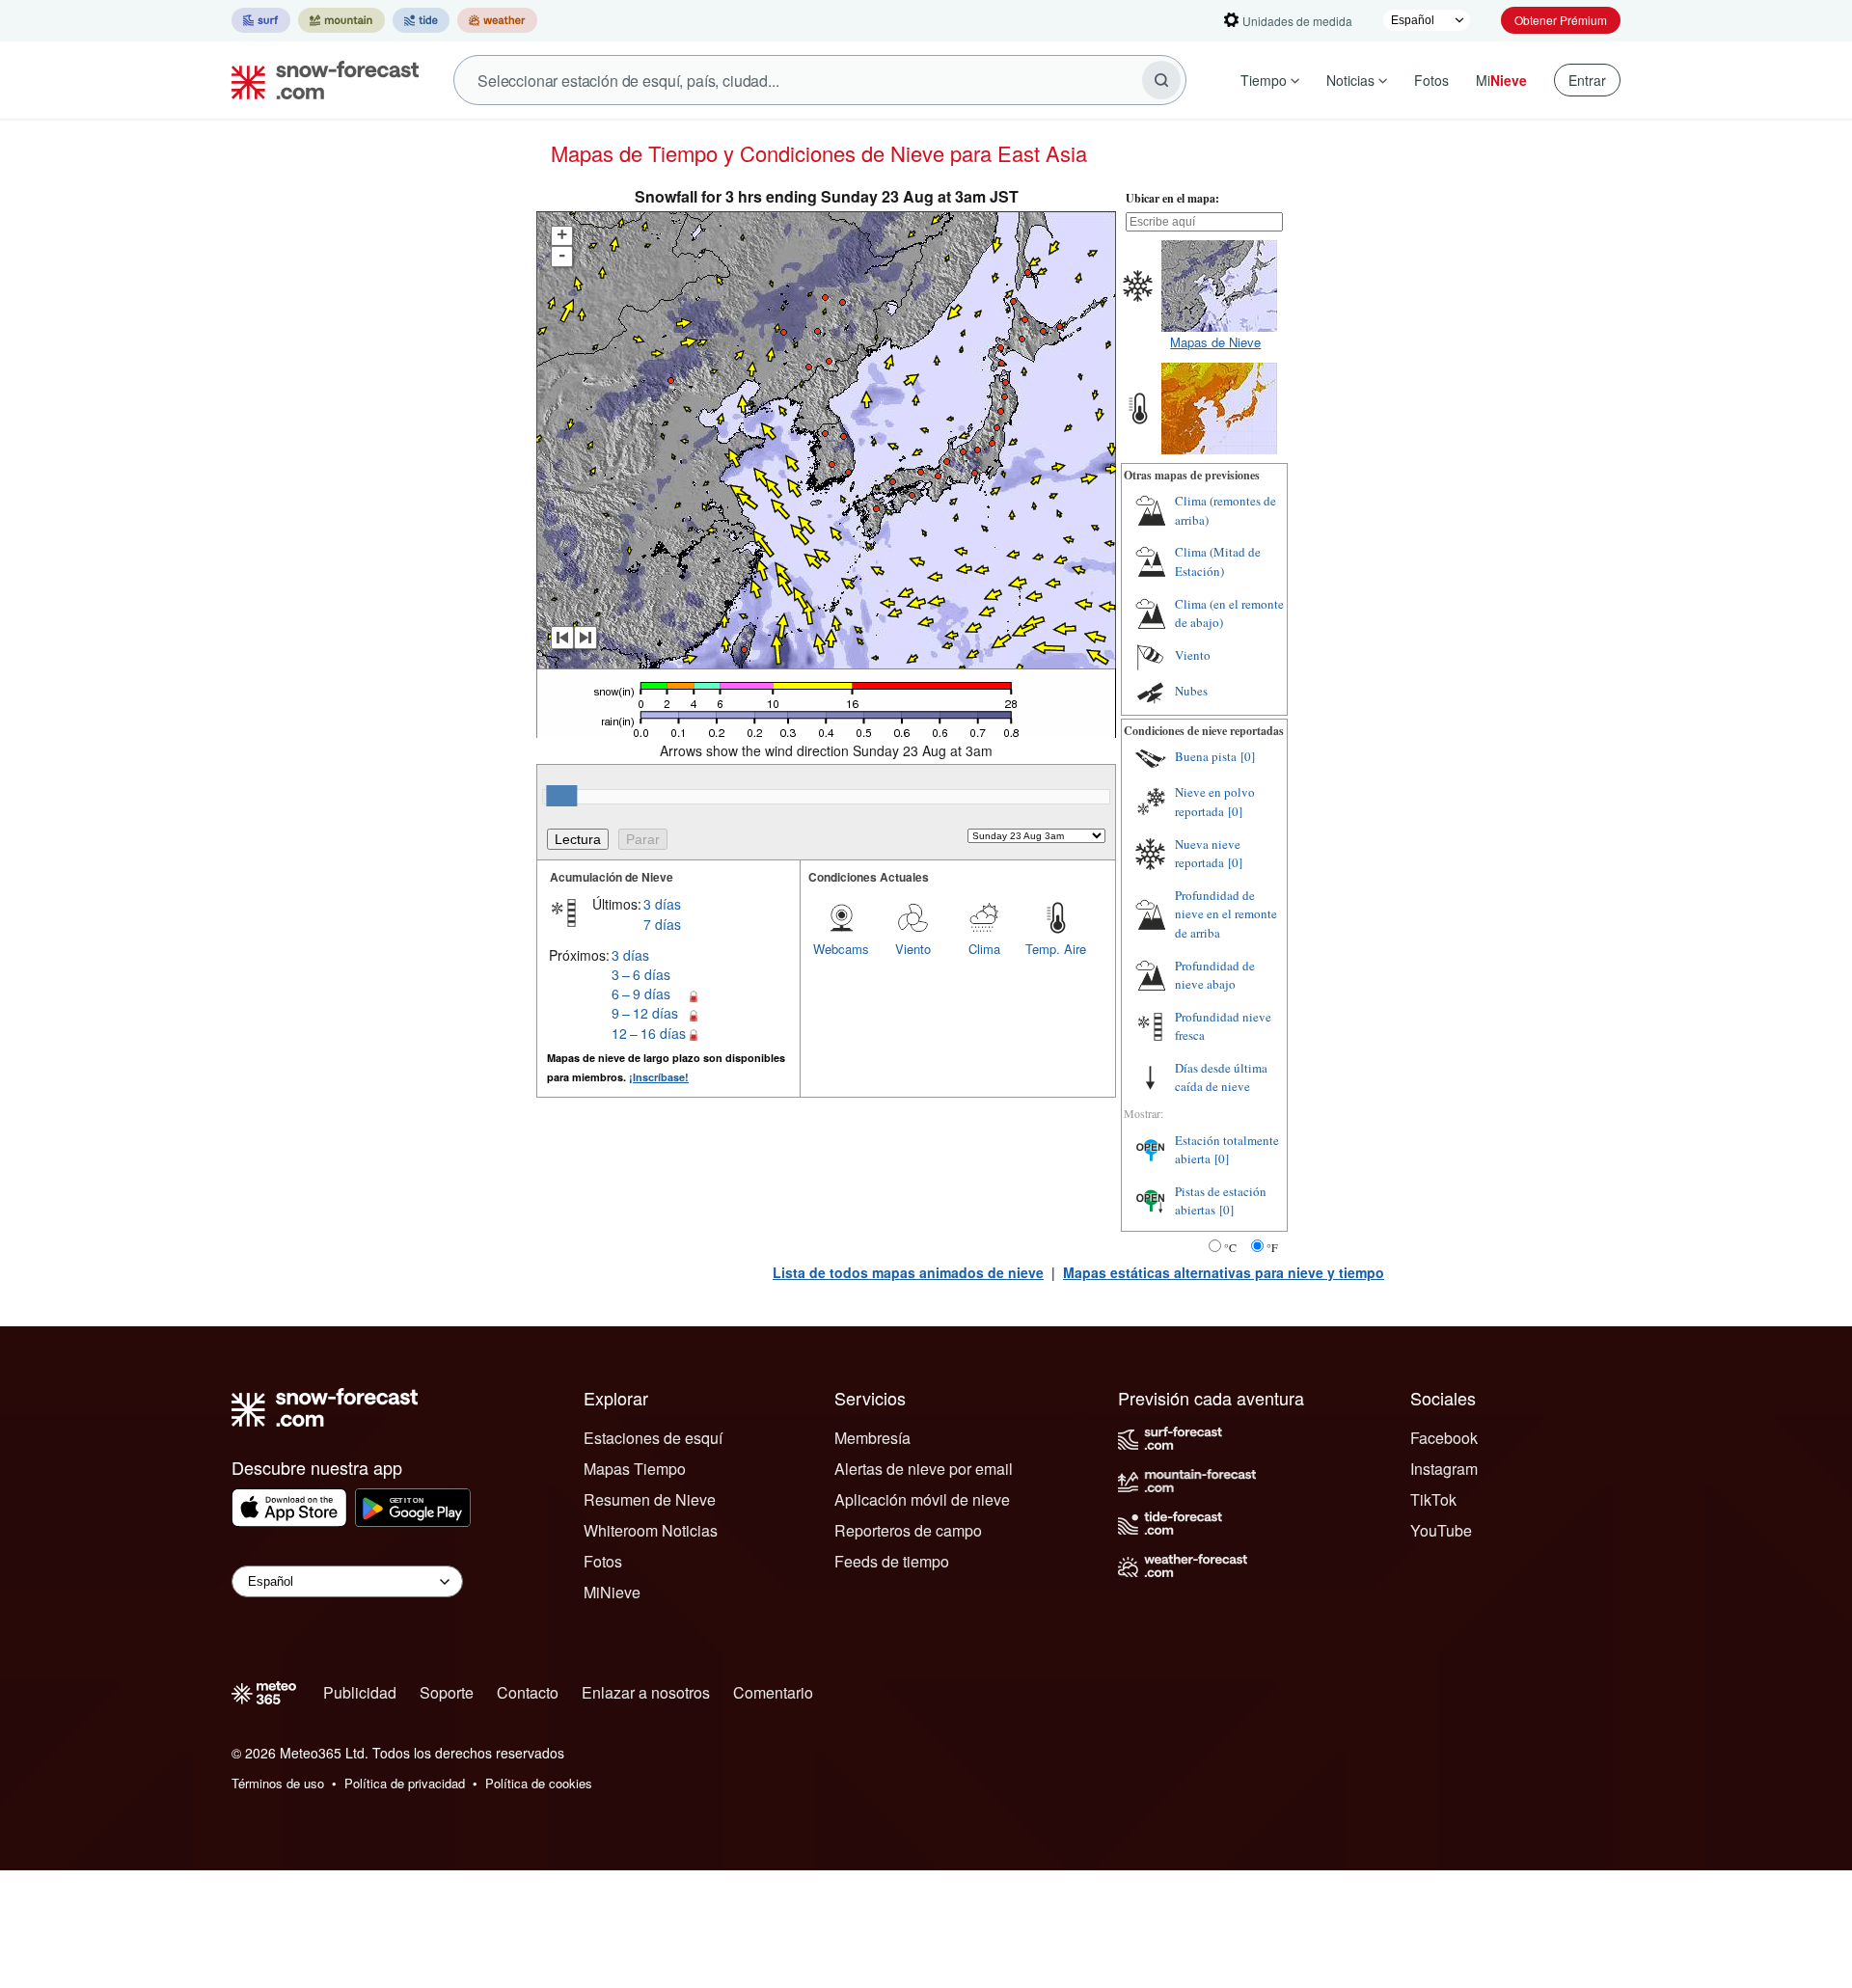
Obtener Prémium (1561, 20)
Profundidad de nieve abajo (1215, 975)
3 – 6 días (641, 974)
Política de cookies (539, 1783)
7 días (662, 924)
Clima (984, 949)
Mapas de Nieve (1215, 342)
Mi (1501, 80)
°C (1230, 1247)
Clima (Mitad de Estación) (1218, 561)
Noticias (1350, 80)
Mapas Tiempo (635, 1469)
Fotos (1431, 80)
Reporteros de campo (908, 1530)
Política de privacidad (405, 1783)
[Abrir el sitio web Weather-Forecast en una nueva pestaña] (497, 20)
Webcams (841, 949)
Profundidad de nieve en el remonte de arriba (1226, 914)
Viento (913, 949)
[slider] (561, 796)
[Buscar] (1161, 80)
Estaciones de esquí (653, 1438)
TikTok (1433, 1499)
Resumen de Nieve (650, 1499)
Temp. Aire (1056, 949)
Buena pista (1206, 756)
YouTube (1441, 1530)
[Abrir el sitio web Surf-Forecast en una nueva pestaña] (261, 20)
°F (1272, 1247)
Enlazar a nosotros (646, 1692)
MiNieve (612, 1592)
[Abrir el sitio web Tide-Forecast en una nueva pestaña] (421, 20)
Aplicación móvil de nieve (922, 1499)
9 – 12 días (645, 1013)
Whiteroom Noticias (651, 1530)
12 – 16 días (649, 1033)
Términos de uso (278, 1783)
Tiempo (1264, 80)
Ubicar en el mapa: (1172, 198)
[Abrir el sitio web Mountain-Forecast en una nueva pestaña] (341, 20)
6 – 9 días (641, 994)
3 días (662, 904)
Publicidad (360, 1692)
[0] (1248, 756)
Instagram (1444, 1469)
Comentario (773, 1692)
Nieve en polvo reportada (1215, 802)
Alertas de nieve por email (924, 1469)
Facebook (1444, 1438)
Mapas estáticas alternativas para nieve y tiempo (1224, 1272)
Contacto (528, 1692)
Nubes (1191, 691)
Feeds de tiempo (892, 1561)
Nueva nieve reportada (1208, 854)
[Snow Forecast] (319, 80)
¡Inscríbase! (659, 1077)
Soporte (447, 1692)
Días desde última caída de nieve (1221, 1077)
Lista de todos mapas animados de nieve (908, 1272)
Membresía (872, 1438)
